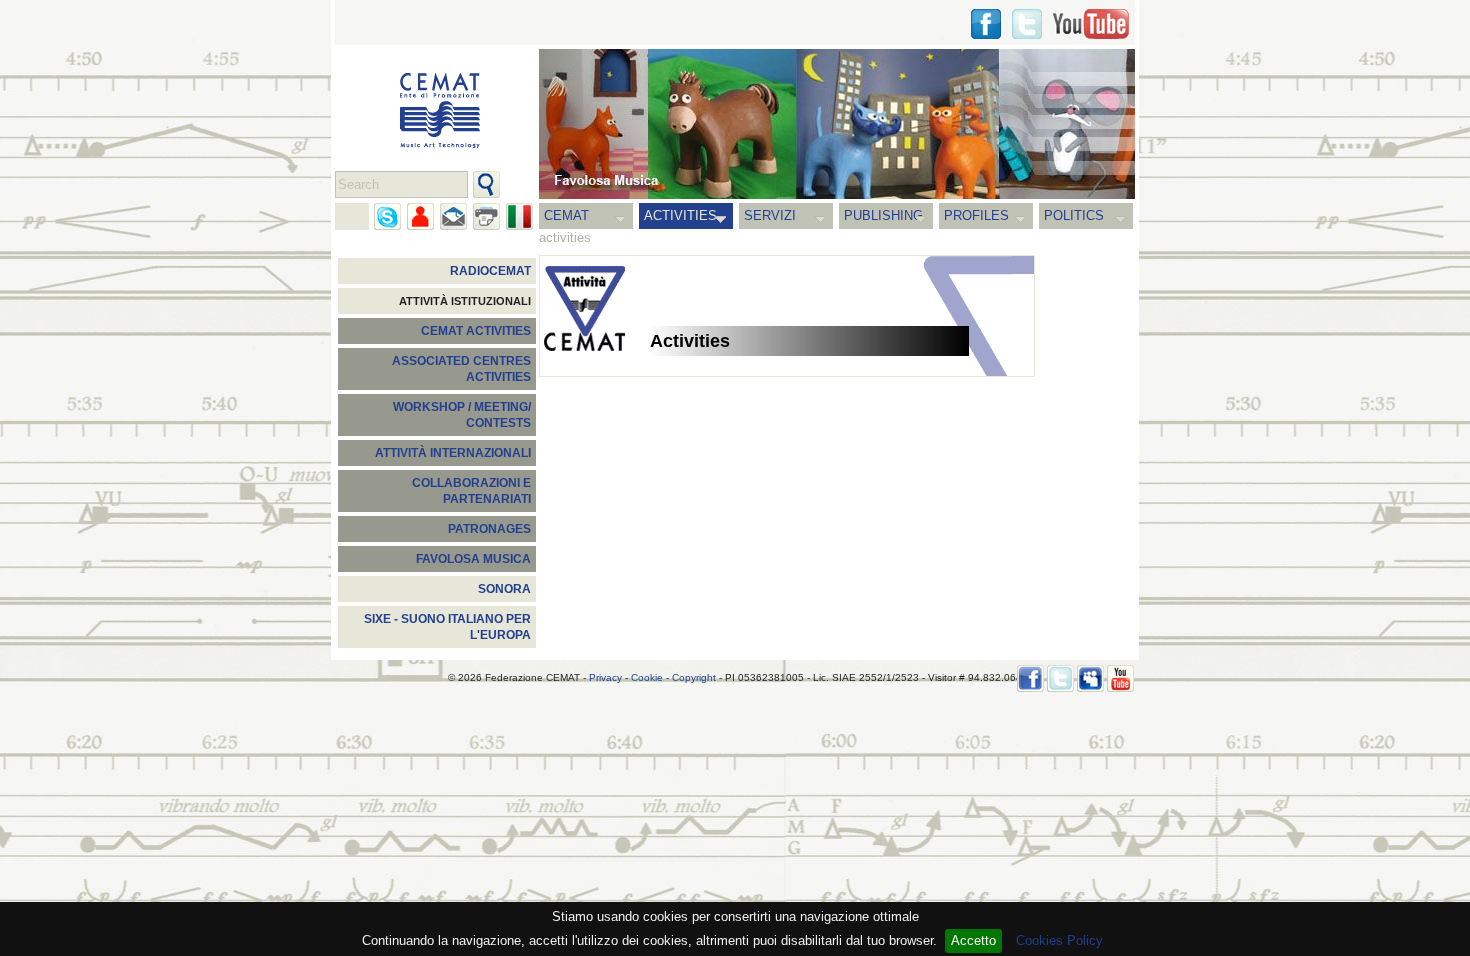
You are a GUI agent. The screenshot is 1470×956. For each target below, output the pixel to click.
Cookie (647, 677)
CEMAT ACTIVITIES (476, 331)
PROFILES (976, 215)
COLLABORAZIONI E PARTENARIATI (471, 491)
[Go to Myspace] (1090, 678)
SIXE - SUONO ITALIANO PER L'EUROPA (447, 627)
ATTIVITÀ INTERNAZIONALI (453, 453)
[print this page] (486, 216)
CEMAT (566, 215)
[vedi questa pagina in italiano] (519, 216)
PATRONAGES (489, 529)
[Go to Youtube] (1091, 24)
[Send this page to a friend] (420, 216)
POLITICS (1074, 215)
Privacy (605, 677)
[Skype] (387, 216)
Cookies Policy (1059, 940)
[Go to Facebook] (1030, 678)
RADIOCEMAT (490, 271)
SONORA (504, 589)
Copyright (694, 677)
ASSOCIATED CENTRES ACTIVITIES (461, 369)
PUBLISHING (883, 215)
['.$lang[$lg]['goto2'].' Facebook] (986, 24)
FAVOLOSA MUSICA (473, 559)
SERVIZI (770, 215)
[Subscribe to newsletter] (453, 216)
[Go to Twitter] (1027, 24)
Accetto (973, 940)
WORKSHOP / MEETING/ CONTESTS (462, 415)
